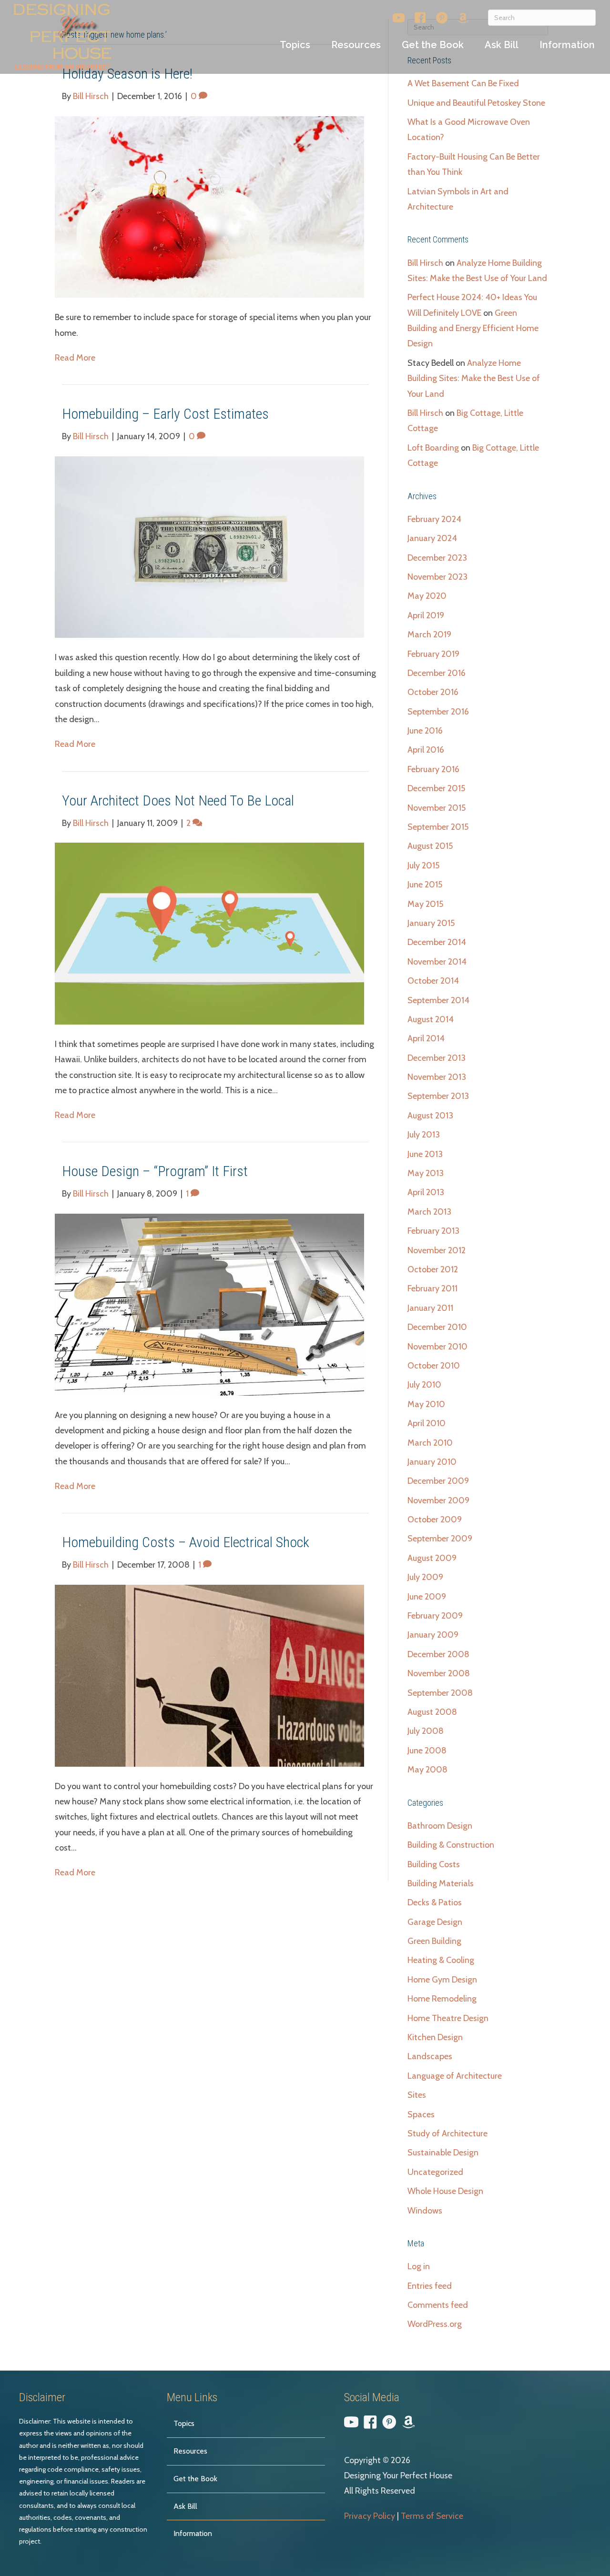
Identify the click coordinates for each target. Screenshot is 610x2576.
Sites (417, 2095)
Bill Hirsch (425, 263)
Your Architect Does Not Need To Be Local (178, 800)
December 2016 (437, 673)
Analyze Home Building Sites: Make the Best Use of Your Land (474, 378)
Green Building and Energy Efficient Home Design (473, 328)
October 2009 (435, 1519)
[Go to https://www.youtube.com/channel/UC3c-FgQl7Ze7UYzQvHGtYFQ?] (399, 20)
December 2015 (436, 788)
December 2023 (437, 558)
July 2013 (424, 1135)
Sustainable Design (443, 2153)
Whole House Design (445, 2191)
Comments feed (438, 2305)
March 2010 (430, 1443)
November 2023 (437, 577)
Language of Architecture (455, 2076)
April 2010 (427, 1423)
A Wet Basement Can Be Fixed (463, 83)
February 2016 (433, 769)
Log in (419, 2266)
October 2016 (433, 692)
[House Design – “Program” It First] (209, 1304)
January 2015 (431, 923)
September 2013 (438, 1096)
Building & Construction (451, 1845)
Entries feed (430, 2286)
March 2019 (429, 634)
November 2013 (437, 1077)
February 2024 (434, 519)
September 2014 (438, 1000)
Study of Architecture (447, 2133)
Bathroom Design (440, 1826)
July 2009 (425, 1577)
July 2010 (424, 1385)
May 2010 (426, 1404)
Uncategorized (435, 2172)
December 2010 (437, 1327)
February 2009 (435, 1616)
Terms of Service (432, 2516)
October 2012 (433, 1269)
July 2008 (426, 1731)
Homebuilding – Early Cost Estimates (165, 414)
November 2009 (438, 1500)
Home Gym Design (442, 1980)
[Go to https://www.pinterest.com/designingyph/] (442, 20)
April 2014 (426, 1038)
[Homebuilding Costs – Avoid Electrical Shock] (209, 1675)
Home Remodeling (442, 1999)
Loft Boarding (433, 448)
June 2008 (427, 1751)
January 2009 (433, 1635)
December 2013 (437, 1058)
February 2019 (433, 654)
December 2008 (438, 1654)
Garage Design (435, 1922)
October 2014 (433, 981)
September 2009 (440, 1539)
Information (193, 2533)
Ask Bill (185, 2506)
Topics (184, 2423)
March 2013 (429, 1212)
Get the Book (195, 2479)
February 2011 (432, 1288)
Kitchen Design (435, 2037)
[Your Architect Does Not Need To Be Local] (209, 933)
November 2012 (437, 1250)
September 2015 (438, 827)
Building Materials (441, 1883)
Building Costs (434, 1864)
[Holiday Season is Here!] (209, 206)
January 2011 (430, 1308)
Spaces (421, 2114)
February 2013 (433, 1231)
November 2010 (437, 1347)
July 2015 (423, 865)
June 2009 (427, 1597)
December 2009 (438, 1481)
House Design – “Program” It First (155, 1171)
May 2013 (426, 1173)
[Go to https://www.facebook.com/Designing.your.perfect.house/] (420, 20)
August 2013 (430, 1116)
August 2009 (432, 1558)
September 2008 (440, 1693)
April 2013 (426, 1192)
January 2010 (432, 1462)
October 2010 (434, 1366)
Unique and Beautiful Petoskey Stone (476, 103)
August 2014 (431, 1019)
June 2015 (425, 885)
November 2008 (439, 1673)
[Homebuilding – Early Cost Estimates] (209, 546)
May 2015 (425, 904)
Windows (425, 2211)
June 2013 (425, 1154)
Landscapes (430, 2056)
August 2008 (432, 1712)
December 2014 (437, 942)
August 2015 (430, 846)
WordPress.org (435, 2324)
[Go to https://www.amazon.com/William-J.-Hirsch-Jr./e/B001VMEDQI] (463, 20)
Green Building (434, 1941)
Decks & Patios (435, 1902)
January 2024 (432, 538)
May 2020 (427, 596)
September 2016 (438, 712)
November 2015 (437, 808)
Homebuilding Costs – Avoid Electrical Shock (186, 1542)
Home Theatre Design (448, 2018)
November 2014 (437, 962)
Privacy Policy (370, 2516)
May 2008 (427, 1770)
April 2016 (426, 750)
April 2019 (426, 615)
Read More (75, 358)
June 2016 (425, 731)
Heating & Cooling (441, 1960)
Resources (190, 2451)
